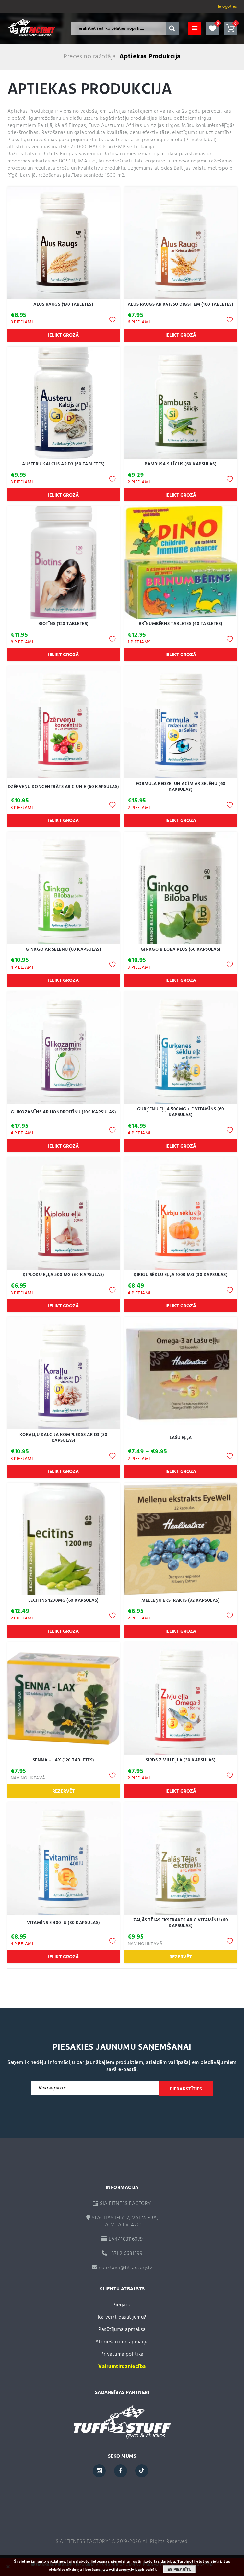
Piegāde (122, 2305)
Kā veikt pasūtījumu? (122, 2317)
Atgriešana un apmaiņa (122, 2342)
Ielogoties (227, 7)
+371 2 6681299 (125, 2254)
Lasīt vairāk (146, 2570)
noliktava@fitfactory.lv (125, 2268)
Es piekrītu (179, 2569)
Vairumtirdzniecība (122, 2367)
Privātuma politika (122, 2354)
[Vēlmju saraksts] (213, 28)
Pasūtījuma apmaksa (122, 2330)
